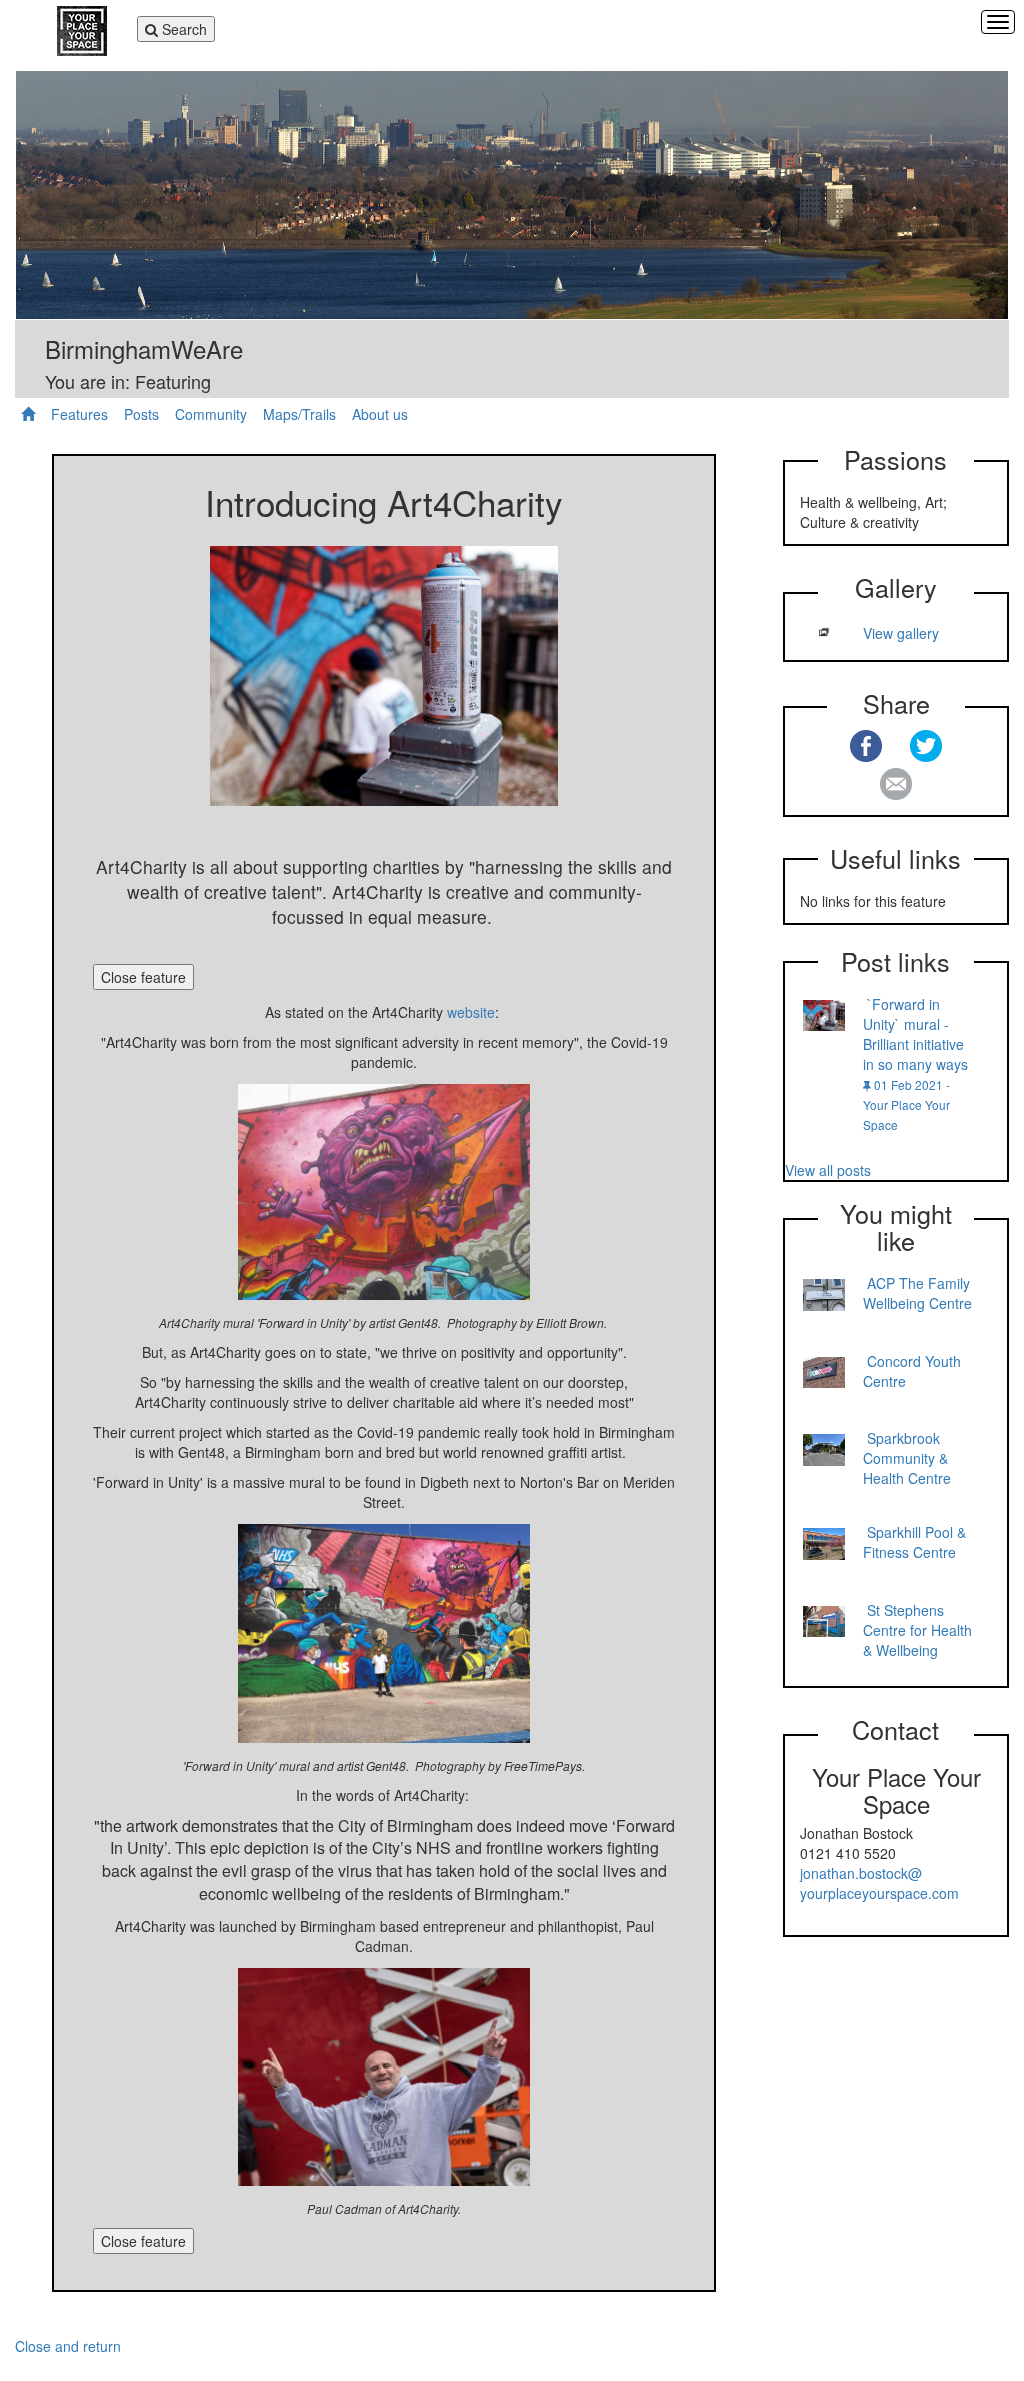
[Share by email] (896, 784)
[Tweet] (926, 746)
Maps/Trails (299, 414)
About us (380, 414)
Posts (141, 414)
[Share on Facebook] (866, 746)
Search (176, 30)
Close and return (68, 2346)
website (471, 1012)
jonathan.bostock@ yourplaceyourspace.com (879, 1883)
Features (79, 414)
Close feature (143, 977)
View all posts (828, 1170)
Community (211, 414)
